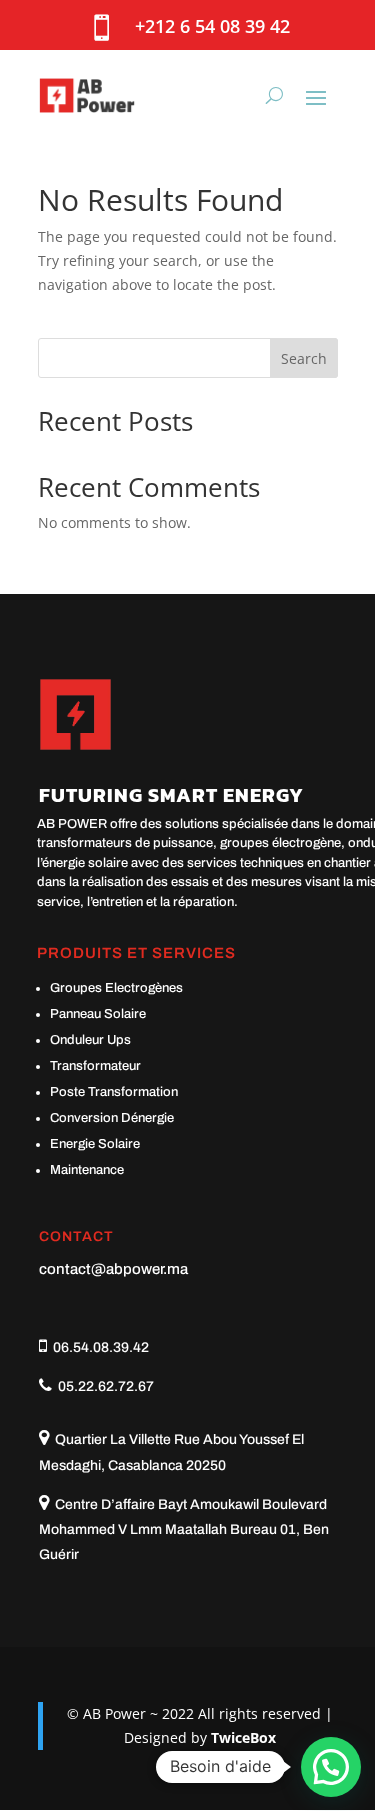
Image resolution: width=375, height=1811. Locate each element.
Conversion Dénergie (112, 1118)
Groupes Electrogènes (116, 988)
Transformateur (95, 1066)
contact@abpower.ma (113, 1269)
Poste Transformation (114, 1092)
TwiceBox (243, 1737)
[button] (331, 1767)
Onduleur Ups (90, 1040)
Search (304, 358)
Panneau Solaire (98, 1014)
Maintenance (87, 1170)
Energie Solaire (95, 1144)
